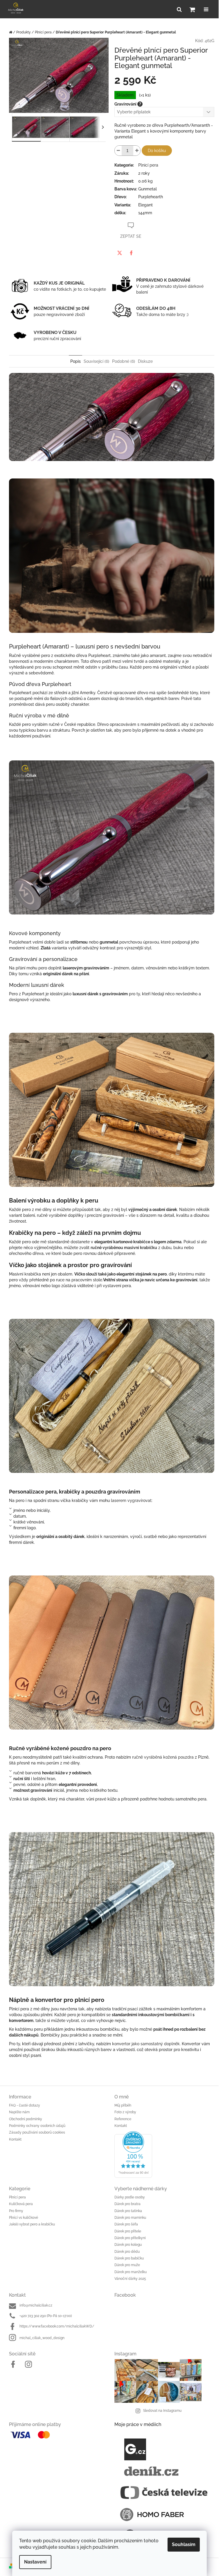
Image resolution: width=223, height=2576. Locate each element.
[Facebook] (131, 253)
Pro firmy (16, 2211)
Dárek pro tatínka (128, 2211)
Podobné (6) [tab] (124, 361)
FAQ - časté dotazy (25, 2105)
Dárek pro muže (127, 2265)
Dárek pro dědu (127, 2252)
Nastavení (35, 2562)
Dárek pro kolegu (128, 2245)
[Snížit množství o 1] (118, 151)
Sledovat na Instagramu (162, 2411)
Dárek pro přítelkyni (130, 2238)
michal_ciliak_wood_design (42, 2338)
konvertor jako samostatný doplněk (146, 2044)
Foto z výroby (125, 2112)
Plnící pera (17, 2197)
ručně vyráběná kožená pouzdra (163, 1757)
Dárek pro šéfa (126, 2224)
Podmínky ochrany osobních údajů (37, 2126)
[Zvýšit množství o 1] (137, 151)
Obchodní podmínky (26, 2119)
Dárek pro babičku (129, 2258)
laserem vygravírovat (131, 1500)
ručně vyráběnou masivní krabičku (124, 1248)
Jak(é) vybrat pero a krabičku (32, 2224)
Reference (123, 2119)
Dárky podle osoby (130, 2197)
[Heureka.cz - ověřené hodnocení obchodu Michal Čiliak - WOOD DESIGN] (164, 2155)
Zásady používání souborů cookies (37, 2132)
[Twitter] (120, 253)
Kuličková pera (21, 2204)
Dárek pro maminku (130, 2218)
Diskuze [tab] (145, 361)
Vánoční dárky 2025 (130, 2279)
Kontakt (15, 2139)
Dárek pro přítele (128, 2231)
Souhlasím (184, 2544)
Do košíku (157, 151)
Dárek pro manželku (131, 2272)
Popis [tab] (75, 361)
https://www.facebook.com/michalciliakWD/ (57, 2326)
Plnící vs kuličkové (24, 2218)
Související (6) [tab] (96, 361)
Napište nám (19, 2112)
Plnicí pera (148, 165)
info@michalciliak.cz (36, 2305)
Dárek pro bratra (127, 2204)
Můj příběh (123, 2105)
